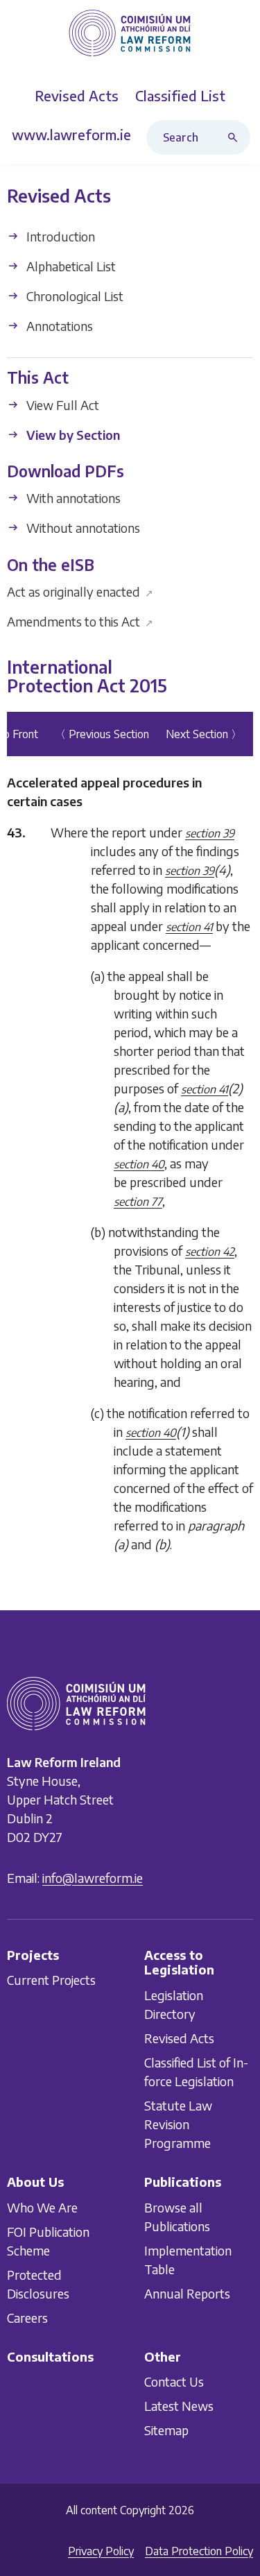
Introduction (59, 236)
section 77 (138, 1202)
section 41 (189, 927)
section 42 (210, 1252)
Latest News (179, 2406)
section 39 (210, 833)
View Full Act (61, 405)
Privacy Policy (101, 2551)
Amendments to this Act (80, 621)
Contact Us (174, 2381)
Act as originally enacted (80, 591)
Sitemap (166, 2430)
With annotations (72, 498)
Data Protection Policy (199, 2551)
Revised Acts (179, 2038)
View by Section (72, 435)
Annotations (58, 326)
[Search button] (236, 137)
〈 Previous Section (102, 734)
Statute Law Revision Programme (178, 2124)
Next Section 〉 (204, 734)
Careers (27, 2317)
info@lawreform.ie (93, 1878)
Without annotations (82, 528)
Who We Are (42, 2207)
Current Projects (51, 1980)
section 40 (139, 1164)
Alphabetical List (70, 266)
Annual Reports (187, 2293)
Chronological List (73, 296)
